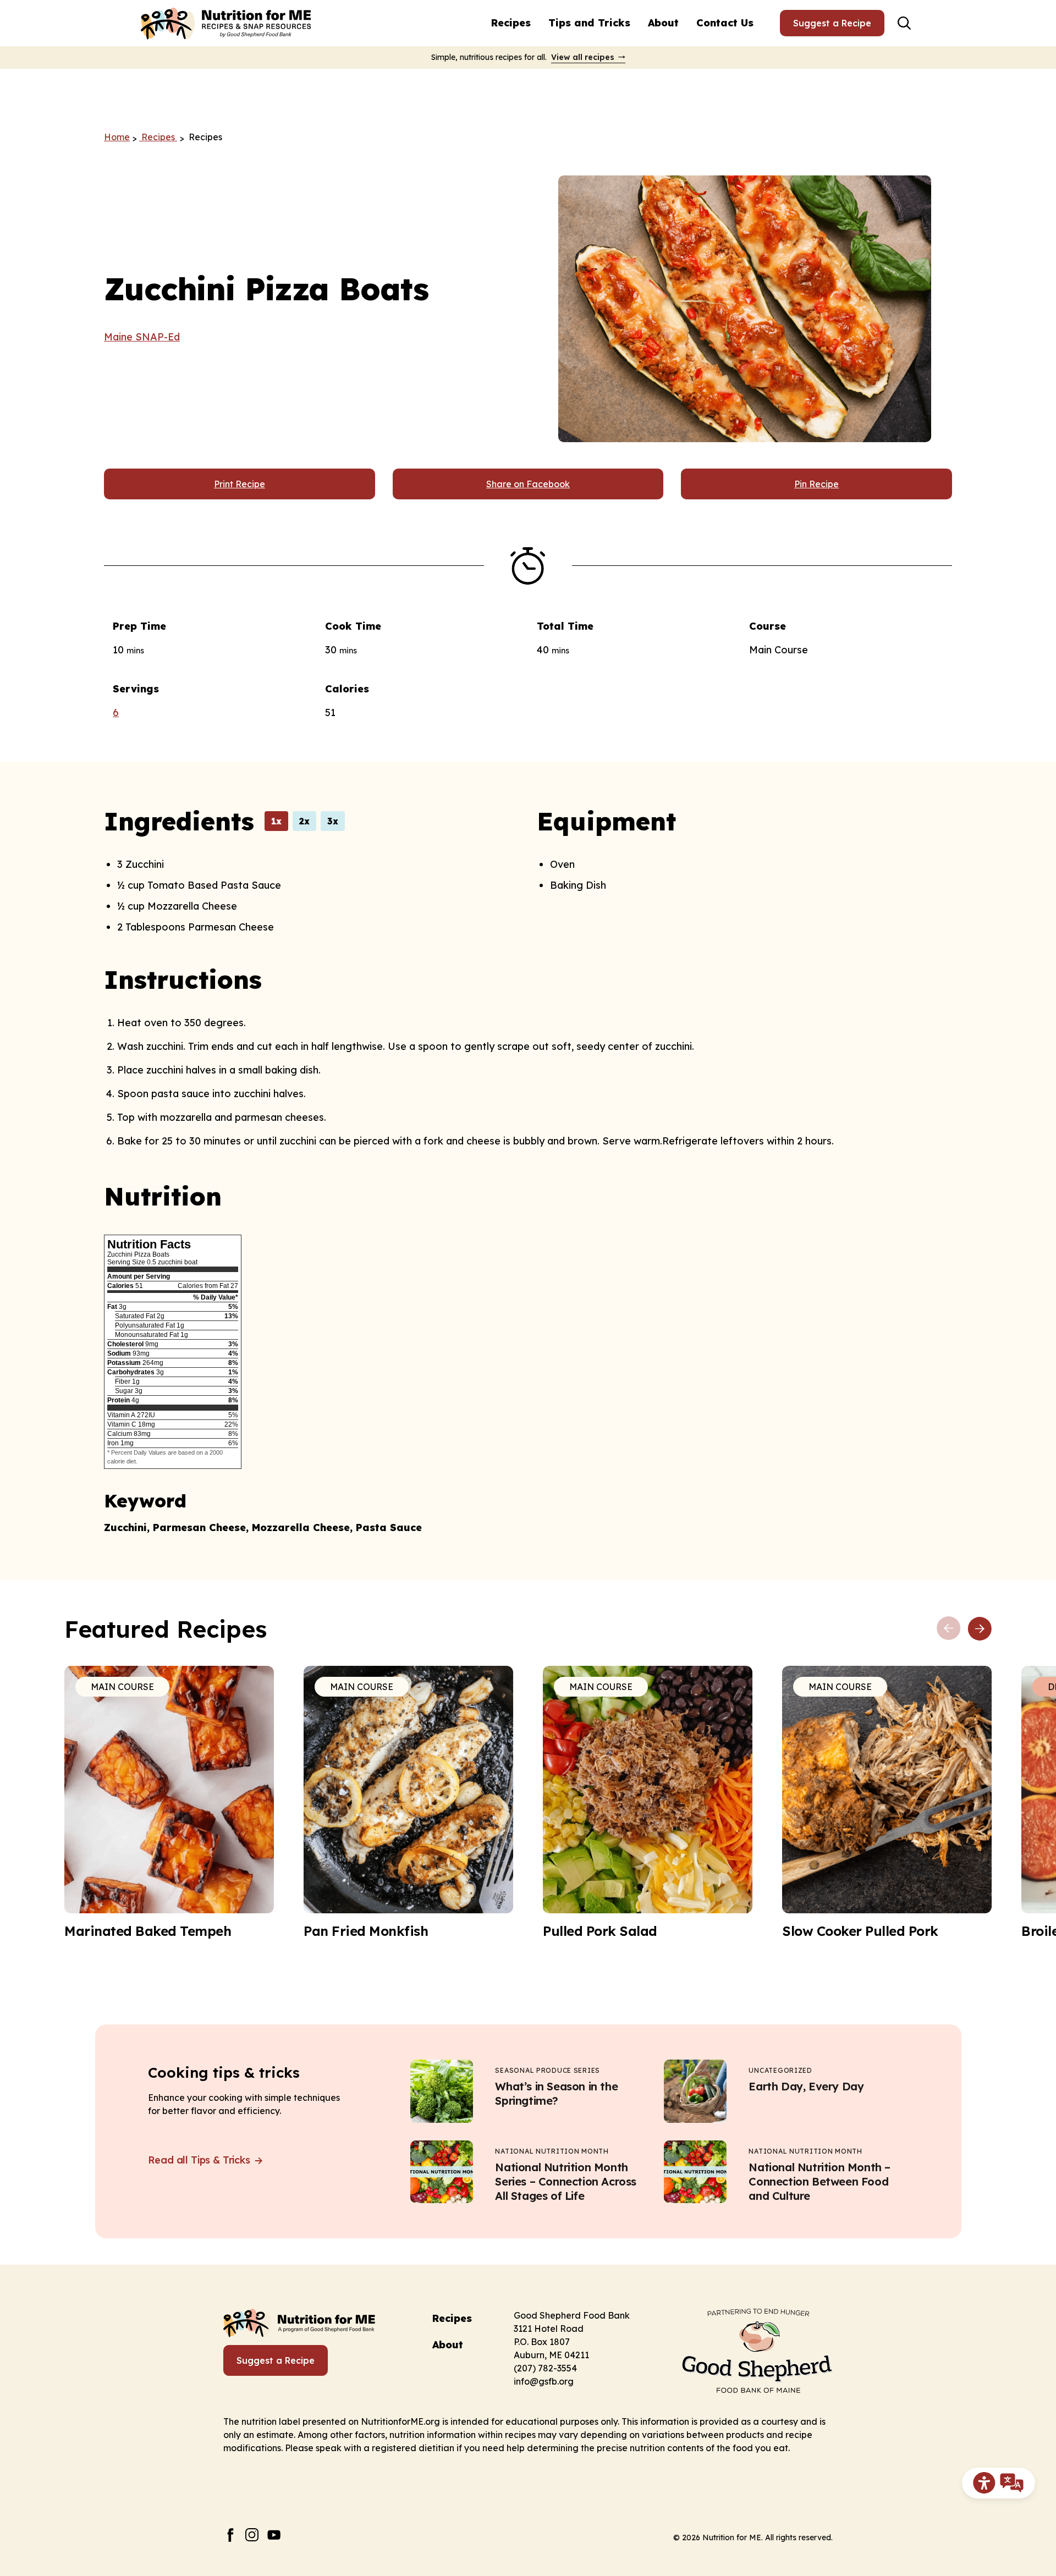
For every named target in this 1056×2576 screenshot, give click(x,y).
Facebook (230, 2535)
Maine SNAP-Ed (142, 337)
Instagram (252, 2535)
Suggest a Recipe (832, 23)
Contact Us (725, 23)
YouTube (274, 2535)
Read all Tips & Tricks (200, 2160)
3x (333, 821)
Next (980, 1628)
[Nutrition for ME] (227, 23)
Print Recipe (240, 484)
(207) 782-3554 (545, 2368)
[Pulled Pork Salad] (648, 1803)
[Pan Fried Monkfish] (408, 1803)
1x (276, 821)
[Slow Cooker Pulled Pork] (887, 1803)
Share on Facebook (528, 484)
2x (304, 821)
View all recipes (583, 57)
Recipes (511, 23)
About (663, 23)
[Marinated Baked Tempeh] (169, 1803)
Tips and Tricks (589, 23)
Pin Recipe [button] (816, 484)
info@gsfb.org (544, 2381)
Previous (949, 1628)
